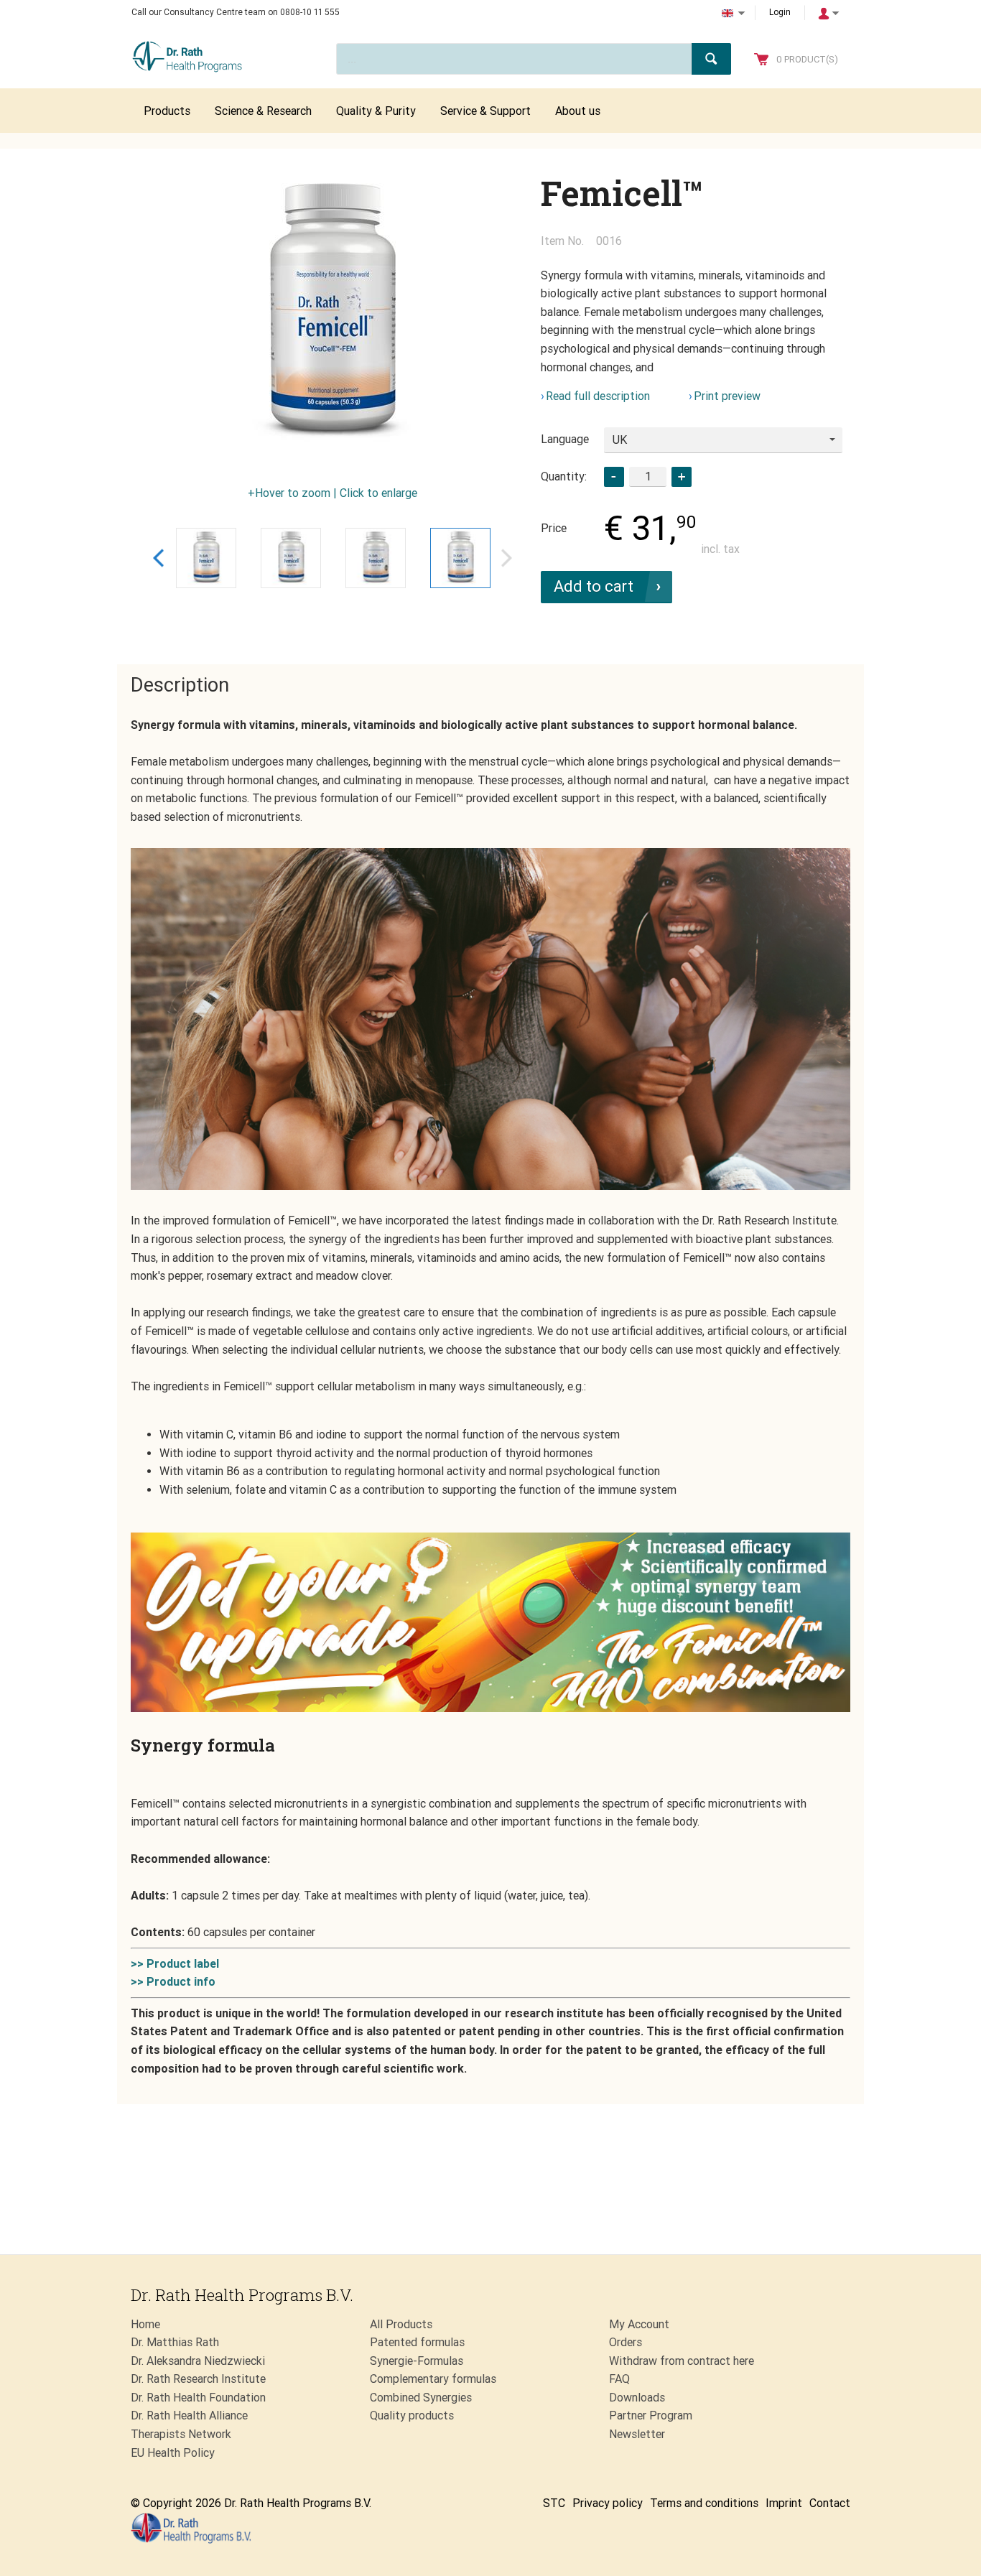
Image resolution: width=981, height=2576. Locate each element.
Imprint (784, 2503)
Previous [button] (158, 558)
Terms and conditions (704, 2503)
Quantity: (564, 476)
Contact (830, 2503)
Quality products (412, 2415)
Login (780, 12)
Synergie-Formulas (417, 2361)
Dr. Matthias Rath (175, 2342)
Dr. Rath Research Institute (198, 2379)
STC (554, 2503)
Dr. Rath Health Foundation (198, 2398)
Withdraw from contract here (682, 2361)
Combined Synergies (421, 2398)
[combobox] (723, 440)
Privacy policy (608, 2503)
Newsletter (637, 2434)
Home (145, 2324)
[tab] (180, 686)
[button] (682, 477)
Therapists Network (181, 2434)
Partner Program (651, 2415)
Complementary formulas (433, 2379)
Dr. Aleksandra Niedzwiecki (198, 2361)
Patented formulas (417, 2342)
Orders (626, 2342)
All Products (401, 2324)
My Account (639, 2324)
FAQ (619, 2379)
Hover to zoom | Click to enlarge (336, 493)
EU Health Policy (173, 2453)
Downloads (637, 2398)
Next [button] (507, 558)
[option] (333, 315)
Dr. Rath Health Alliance (189, 2415)
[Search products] (711, 59)
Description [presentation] (180, 685)
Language (565, 439)
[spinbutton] (648, 476)
